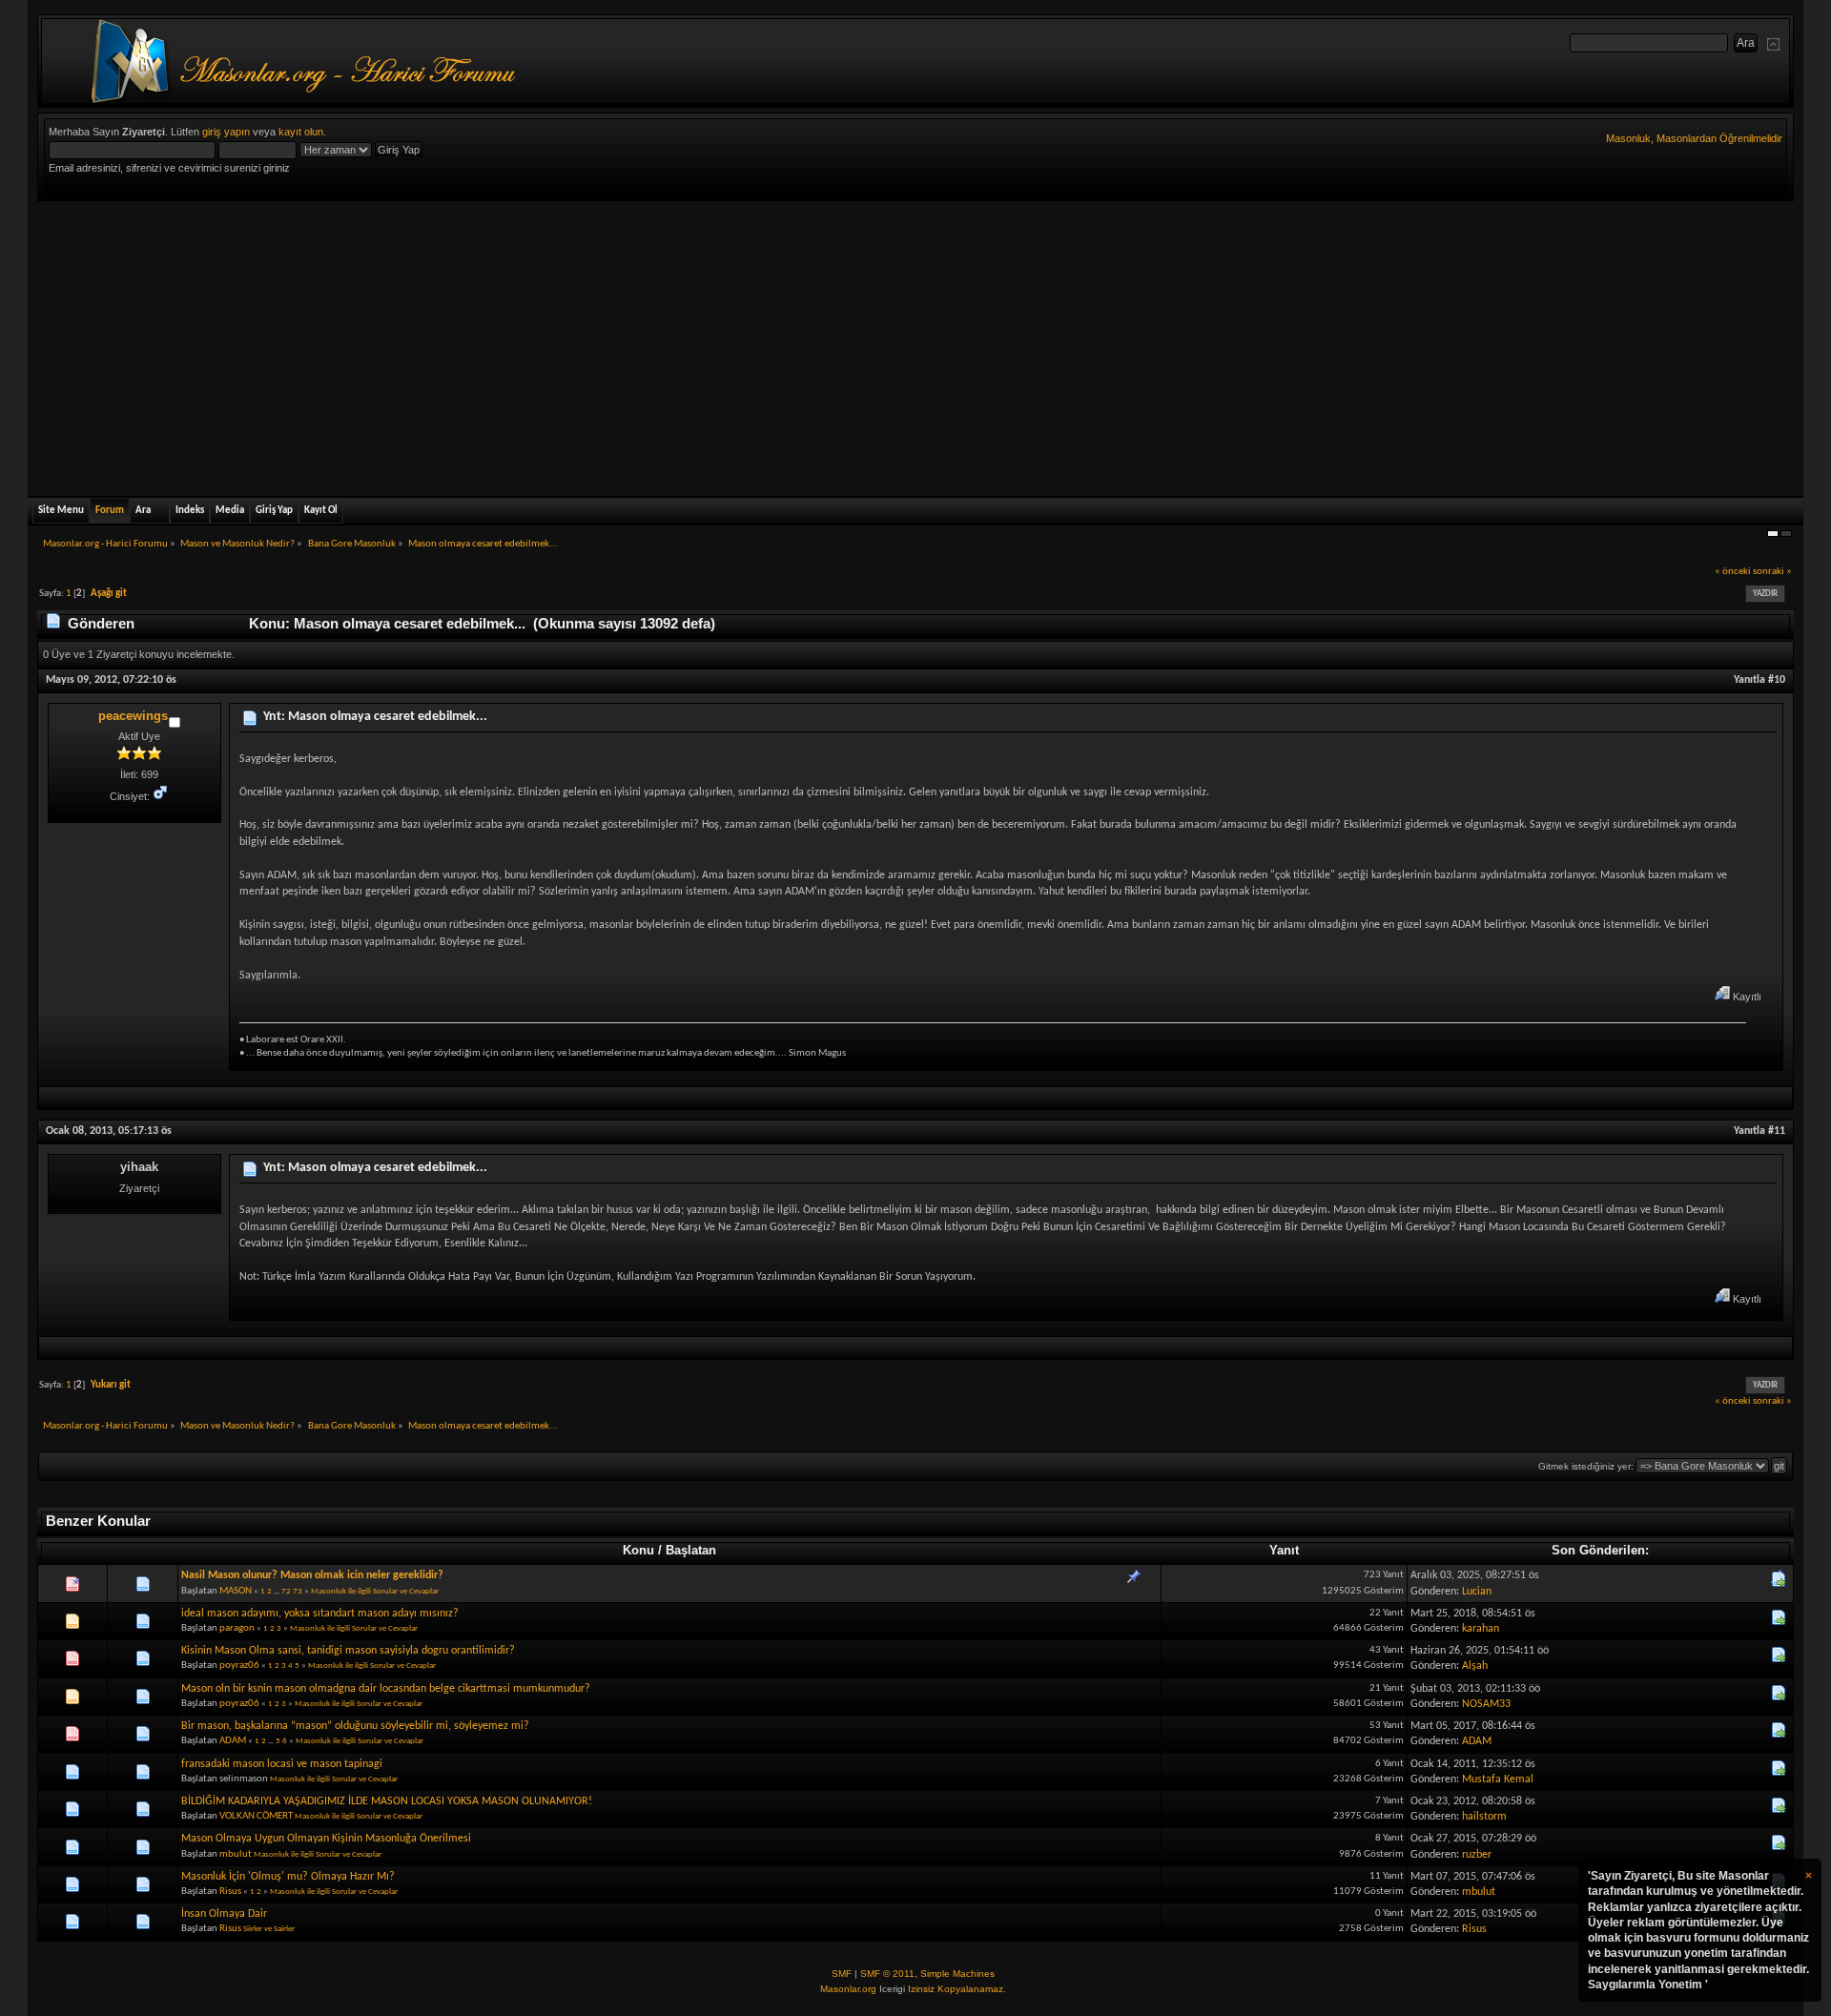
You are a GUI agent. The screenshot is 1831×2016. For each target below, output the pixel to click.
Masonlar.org (848, 1989)
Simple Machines (957, 1974)
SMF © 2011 (887, 1974)
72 (286, 1591)
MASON (236, 1591)
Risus (230, 1892)
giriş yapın (226, 132)
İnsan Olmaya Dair (224, 1914)
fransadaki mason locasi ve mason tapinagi (282, 1764)
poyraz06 (239, 1666)
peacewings (133, 716)
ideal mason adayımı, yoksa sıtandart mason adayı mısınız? (320, 1614)
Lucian (1477, 1592)
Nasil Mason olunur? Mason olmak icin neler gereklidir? (312, 1575)
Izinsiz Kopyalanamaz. (957, 1989)
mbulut (236, 1854)
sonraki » (1772, 572)
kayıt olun (301, 132)
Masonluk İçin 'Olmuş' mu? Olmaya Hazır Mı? (288, 1877)
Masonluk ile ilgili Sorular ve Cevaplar (375, 1591)
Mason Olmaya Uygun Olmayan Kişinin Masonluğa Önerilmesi (326, 1839)
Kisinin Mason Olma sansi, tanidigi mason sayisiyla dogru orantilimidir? (348, 1651)
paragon (237, 1628)
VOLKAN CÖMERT (256, 1816)
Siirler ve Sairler (269, 1929)
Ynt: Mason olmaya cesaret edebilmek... (375, 717)
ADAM (233, 1741)
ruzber (1477, 1855)
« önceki (1733, 572)
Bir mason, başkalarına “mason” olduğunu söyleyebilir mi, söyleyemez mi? (355, 1726)
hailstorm (1484, 1817)
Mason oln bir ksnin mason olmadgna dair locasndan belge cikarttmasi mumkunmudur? (386, 1689)
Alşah (1475, 1666)
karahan (1481, 1629)
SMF (842, 1974)
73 (298, 1591)
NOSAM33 (1486, 1704)
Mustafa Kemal (1498, 1779)
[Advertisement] (915, 344)
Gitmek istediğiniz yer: (1586, 1466)
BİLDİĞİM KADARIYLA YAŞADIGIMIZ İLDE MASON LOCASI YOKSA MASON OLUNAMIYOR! (387, 1801)
